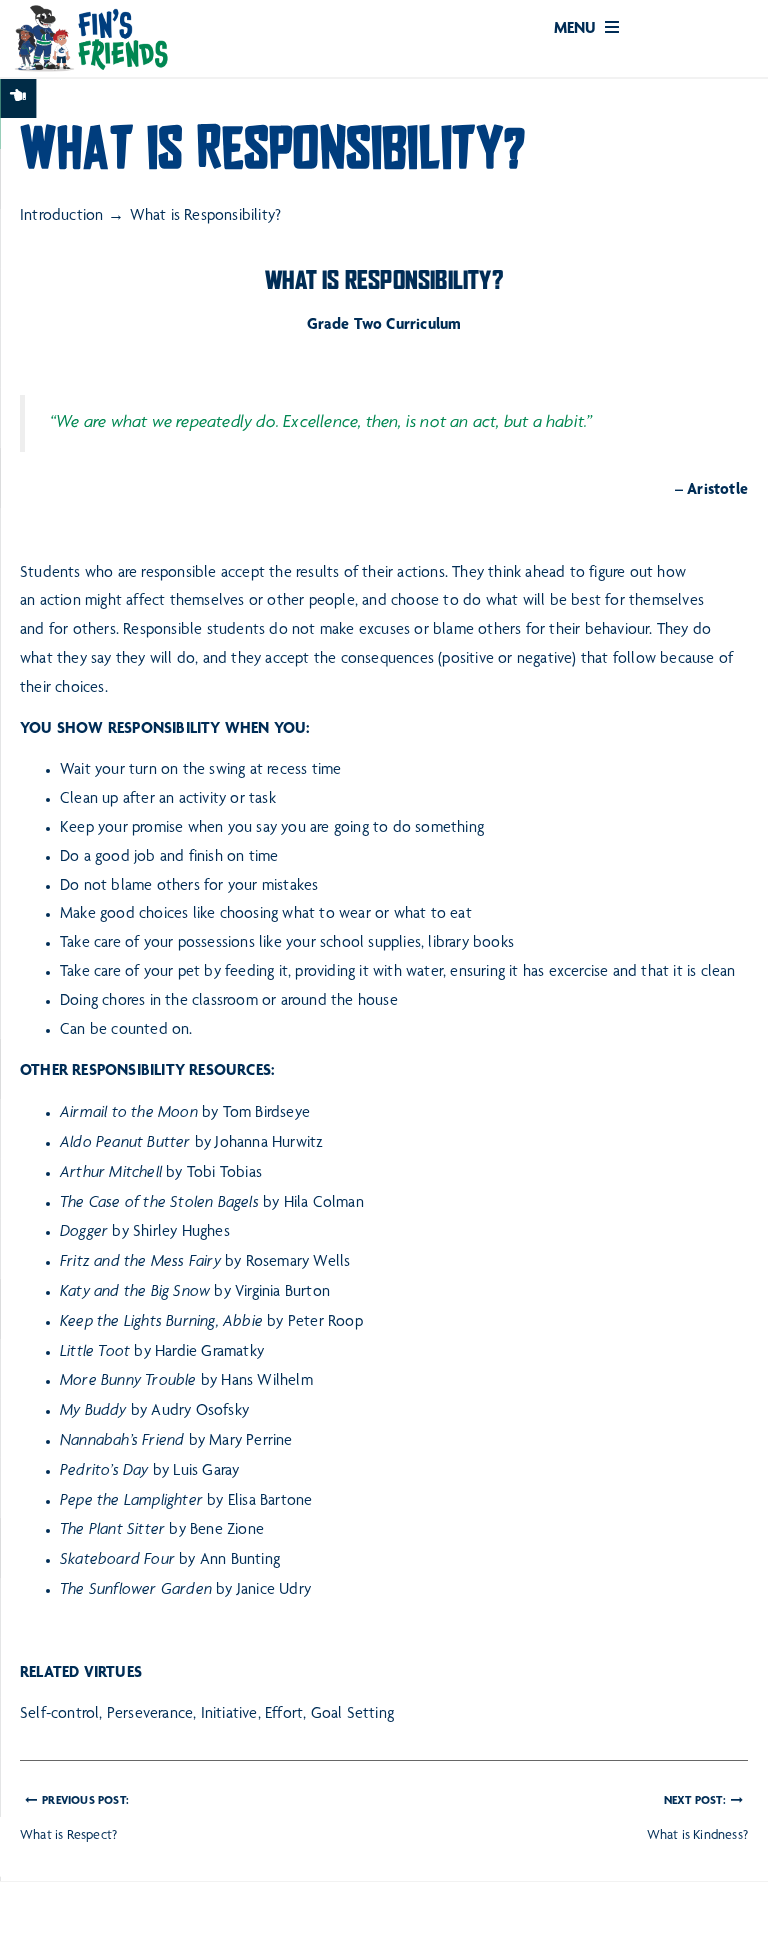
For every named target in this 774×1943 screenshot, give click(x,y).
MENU (577, 30)
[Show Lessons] (18, 98)
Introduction (61, 217)
